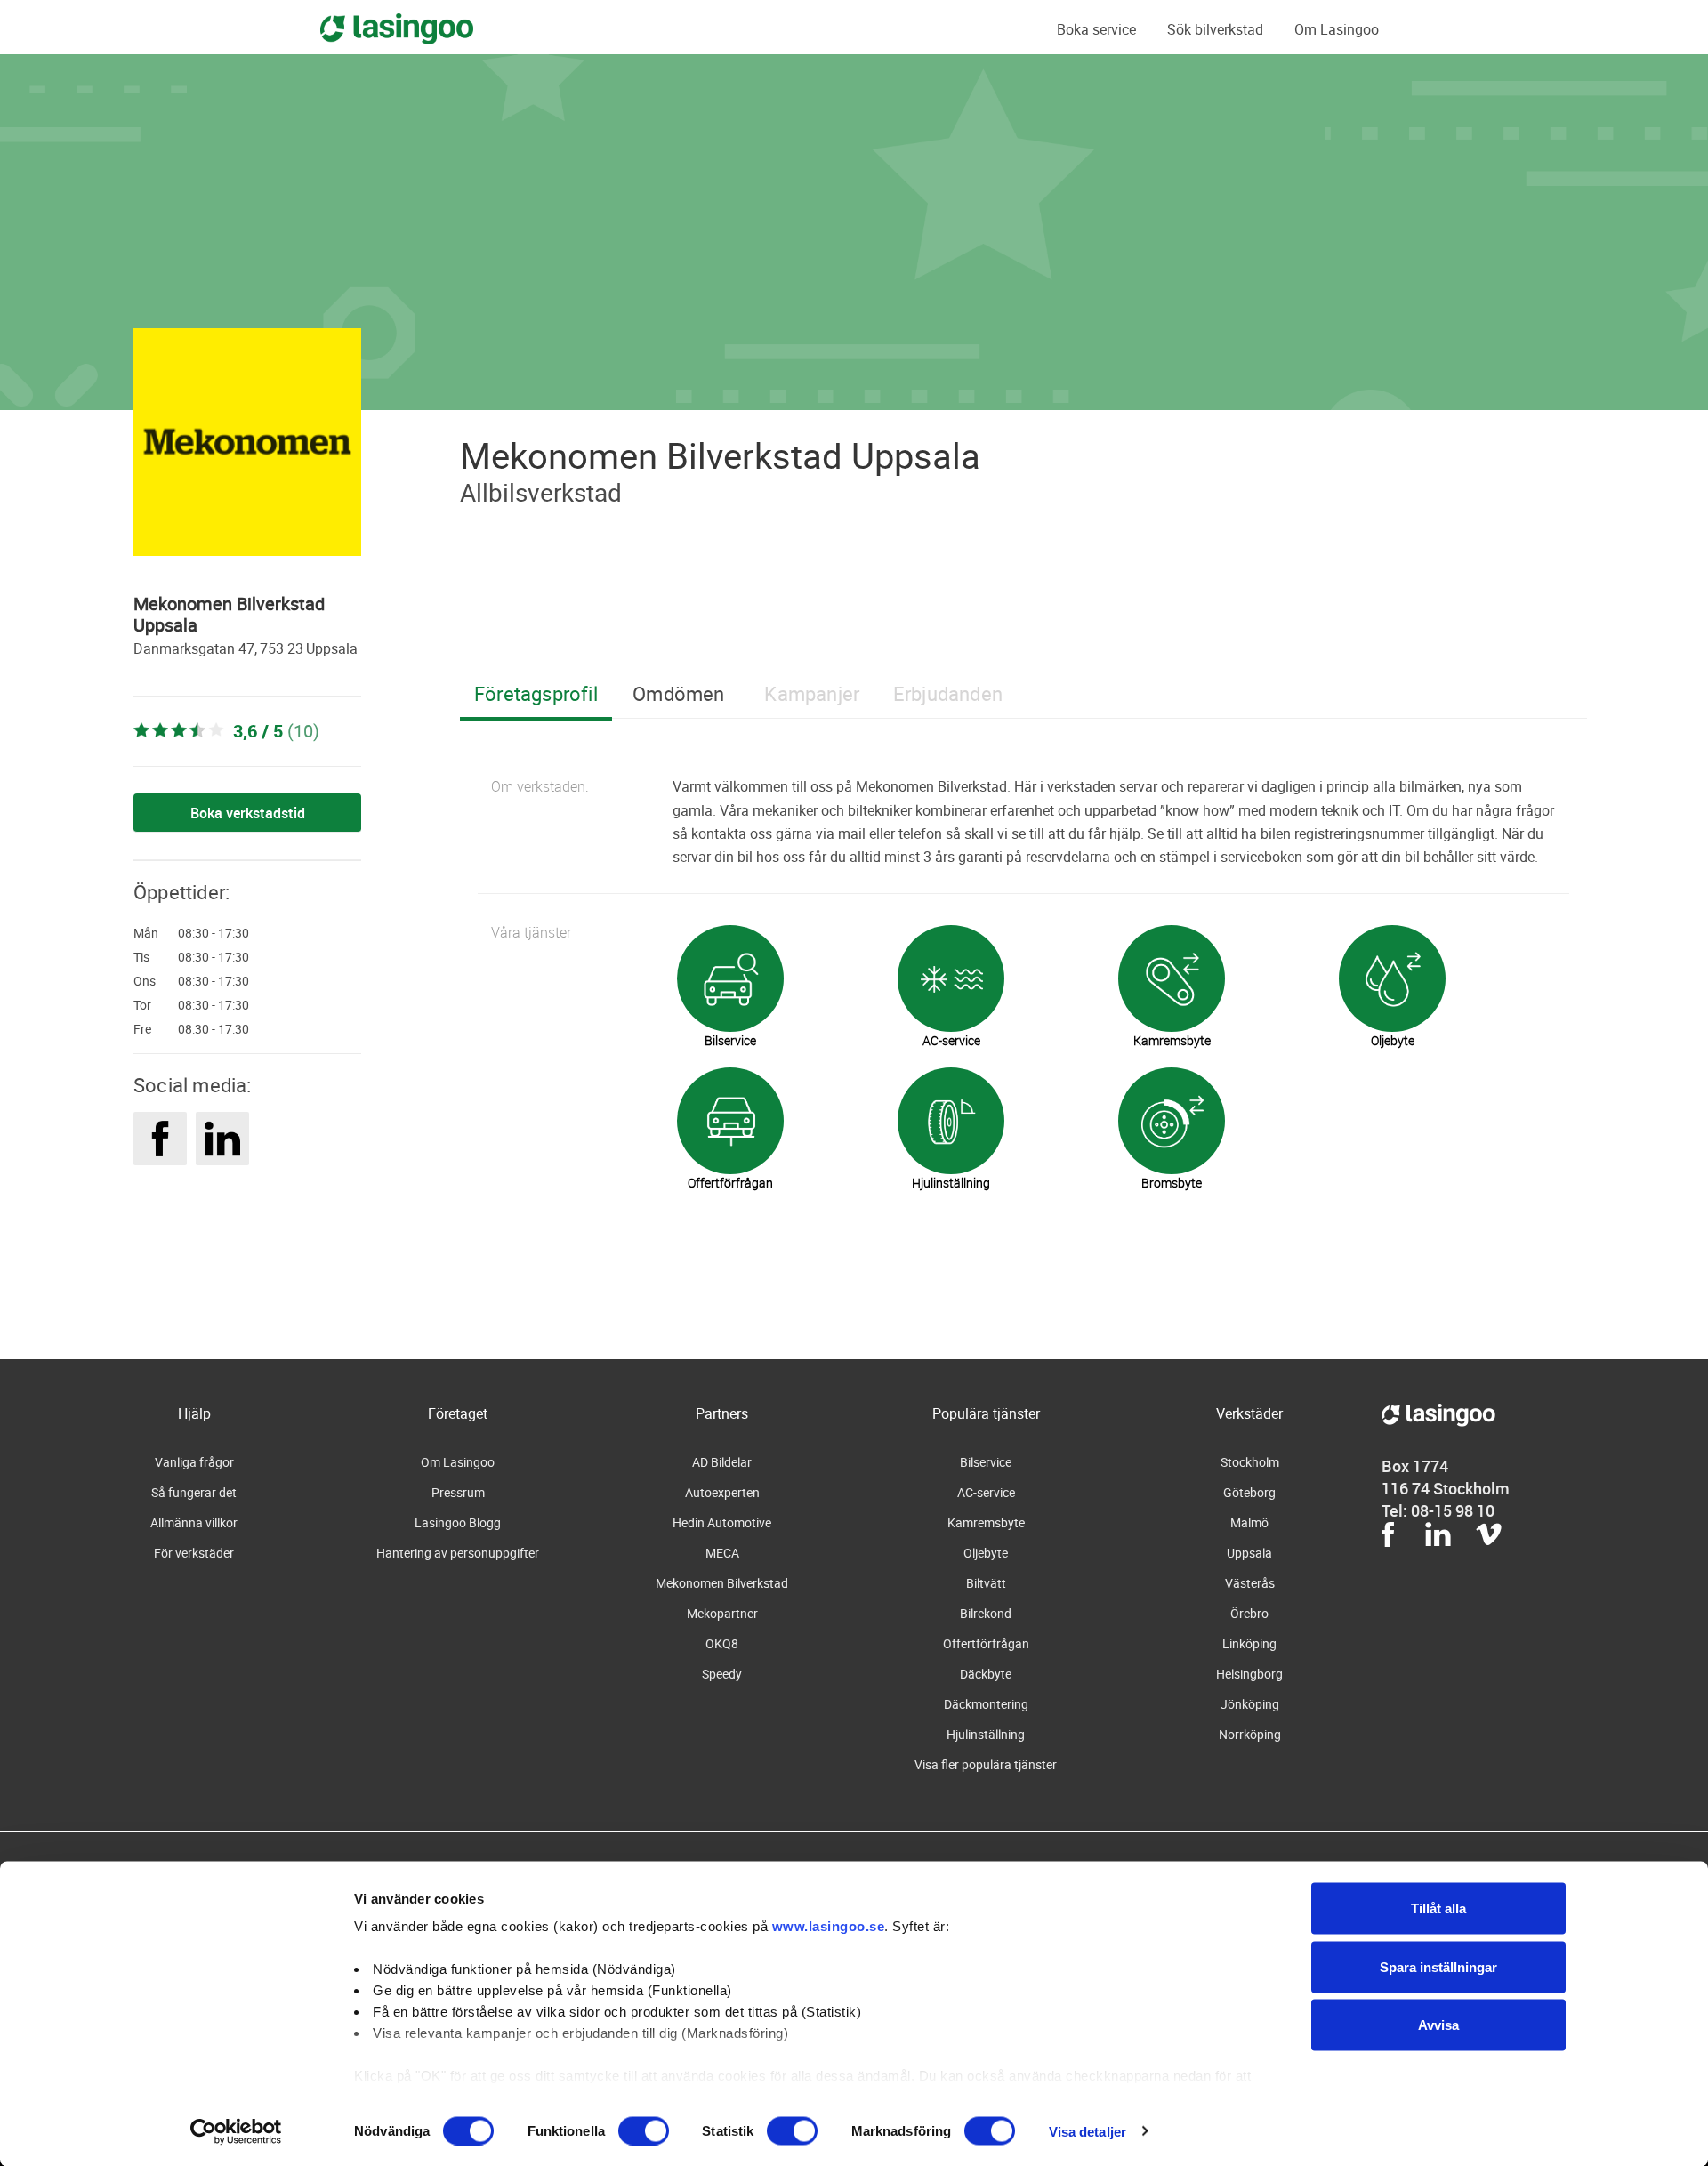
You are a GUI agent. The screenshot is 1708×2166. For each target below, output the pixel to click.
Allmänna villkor (194, 1522)
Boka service (1096, 29)
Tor (142, 1005)
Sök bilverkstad (1215, 29)
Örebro (1249, 1613)
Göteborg (1249, 1492)
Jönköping (1250, 1704)
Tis (141, 957)
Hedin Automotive (722, 1522)
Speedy (722, 1674)
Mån (146, 933)
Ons (145, 981)
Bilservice (986, 1462)
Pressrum (458, 1492)
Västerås (1250, 1583)
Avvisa (1438, 2025)
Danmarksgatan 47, (195, 648)
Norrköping (1250, 1734)
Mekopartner (722, 1613)
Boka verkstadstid (248, 813)
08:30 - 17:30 (213, 933)
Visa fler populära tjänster (986, 1764)
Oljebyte (986, 1553)
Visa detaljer (1088, 2131)
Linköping (1249, 1643)
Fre (142, 1029)
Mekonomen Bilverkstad (722, 1583)
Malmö (1249, 1522)
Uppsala (332, 648)
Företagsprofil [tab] (536, 693)
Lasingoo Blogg (458, 1522)
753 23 (282, 648)
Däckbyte (986, 1674)
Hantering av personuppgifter (458, 1553)
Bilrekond (986, 1613)
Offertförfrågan (986, 1643)
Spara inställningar (1438, 1966)
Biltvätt (986, 1583)
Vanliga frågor (194, 1462)
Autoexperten (722, 1492)
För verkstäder (194, 1553)
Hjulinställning (986, 1734)
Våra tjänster (531, 932)
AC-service (986, 1492)
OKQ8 (722, 1643)
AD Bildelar (722, 1462)
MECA (722, 1553)
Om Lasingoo (1337, 29)
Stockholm (1250, 1462)
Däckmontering (986, 1704)
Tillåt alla (1438, 1908)
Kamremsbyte (986, 1522)
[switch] (644, 2130)
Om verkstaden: (540, 786)
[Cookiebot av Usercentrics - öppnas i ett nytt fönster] (236, 2131)
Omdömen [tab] (678, 693)
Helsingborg (1249, 1674)
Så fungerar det (194, 1492)
